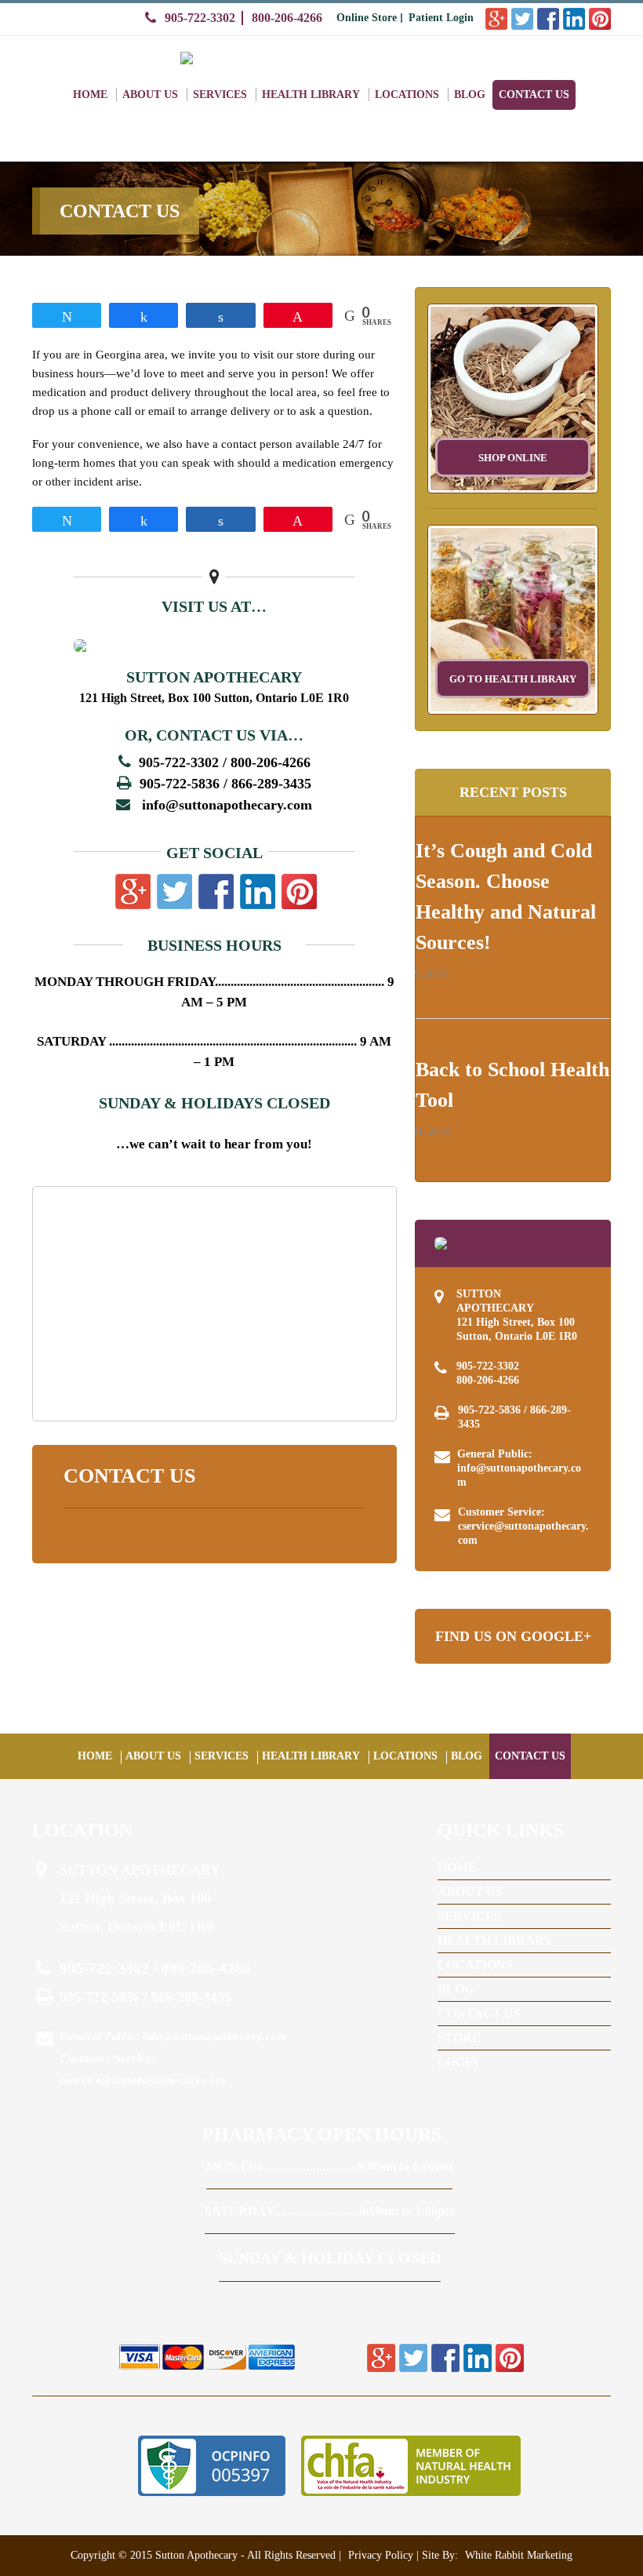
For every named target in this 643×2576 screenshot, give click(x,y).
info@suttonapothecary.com (227, 805)
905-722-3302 (200, 18)
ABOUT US (150, 95)
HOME (90, 95)
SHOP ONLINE (513, 458)
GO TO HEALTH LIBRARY (513, 679)
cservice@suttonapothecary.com (523, 1533)
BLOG (470, 95)
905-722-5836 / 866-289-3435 (514, 1417)
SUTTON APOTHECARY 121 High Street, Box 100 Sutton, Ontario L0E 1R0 (517, 1315)
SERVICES (220, 95)
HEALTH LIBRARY (311, 95)
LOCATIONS (407, 95)
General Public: (519, 1468)
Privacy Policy (381, 2555)
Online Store (367, 18)
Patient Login (441, 18)
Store (459, 2038)
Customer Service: (523, 1526)
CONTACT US (534, 95)
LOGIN (458, 2062)
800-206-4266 (287, 18)
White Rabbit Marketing (517, 2555)
